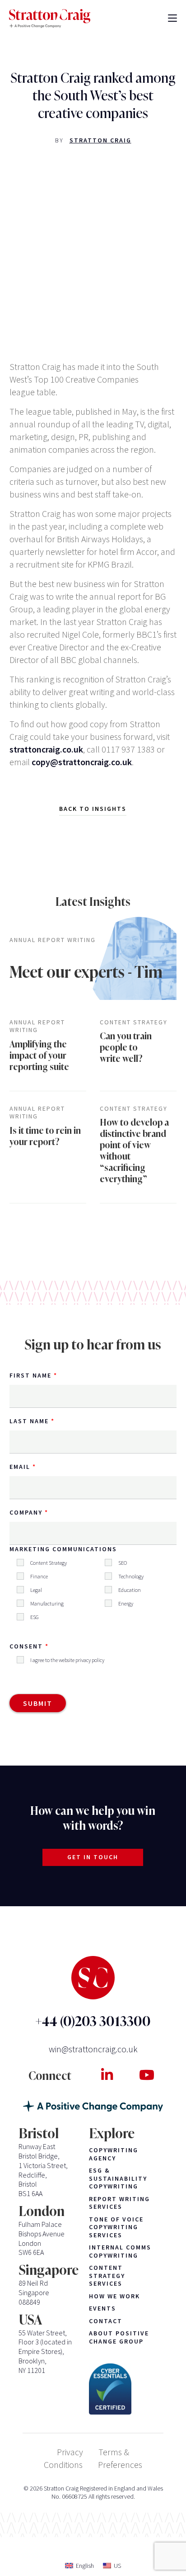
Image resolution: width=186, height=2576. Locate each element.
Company (26, 1512)
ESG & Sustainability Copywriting (118, 2178)
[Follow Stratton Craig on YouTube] (146, 2075)
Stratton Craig (100, 140)
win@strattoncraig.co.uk (93, 2049)
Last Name (29, 1421)
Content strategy (134, 1022)
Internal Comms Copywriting (120, 2252)
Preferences (120, 2465)
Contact (106, 2321)
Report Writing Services (119, 2203)
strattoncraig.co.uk (46, 749)
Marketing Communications (63, 1549)
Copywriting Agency (114, 2154)
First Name (30, 1375)
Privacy (70, 2452)
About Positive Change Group (119, 2337)
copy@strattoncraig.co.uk (82, 762)
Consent (26, 1646)
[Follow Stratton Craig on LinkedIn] (107, 2075)
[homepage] (50, 19)
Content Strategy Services (107, 2276)
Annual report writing (53, 940)
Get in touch (93, 1857)
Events (102, 2308)
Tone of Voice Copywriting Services (116, 2227)
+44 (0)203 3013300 (93, 2021)
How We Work (114, 2296)
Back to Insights (93, 809)
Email (20, 1467)
